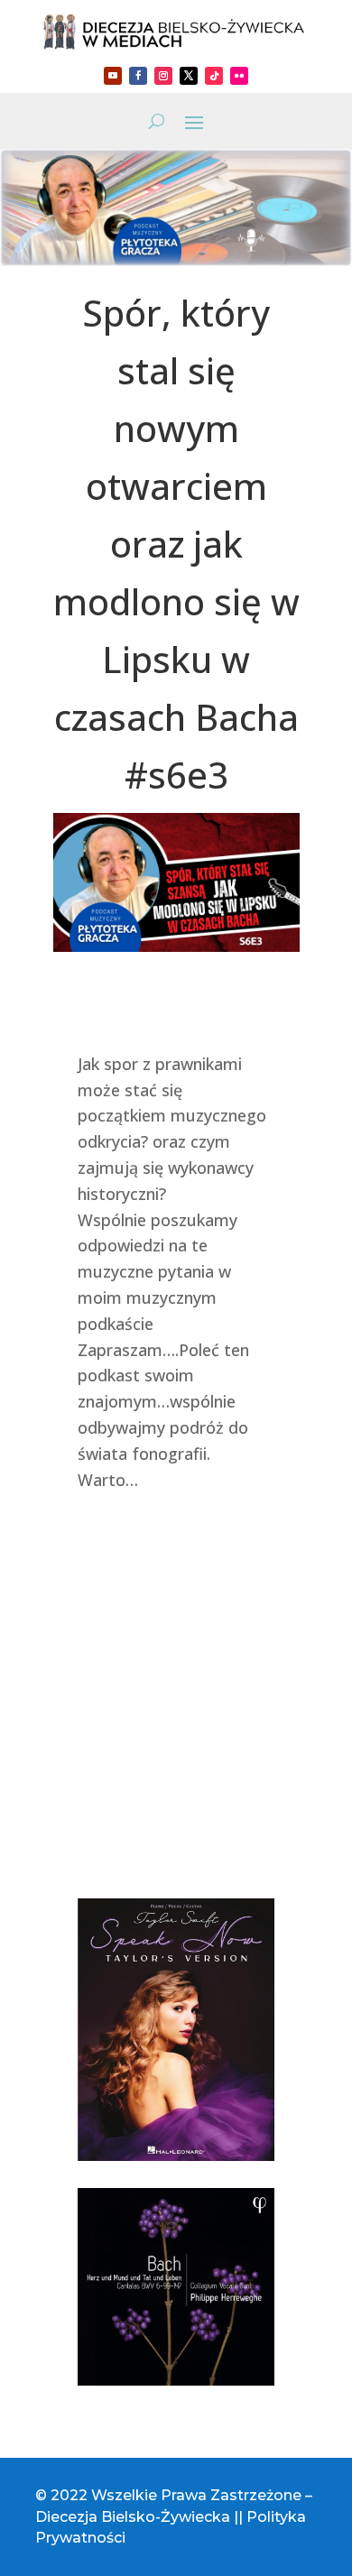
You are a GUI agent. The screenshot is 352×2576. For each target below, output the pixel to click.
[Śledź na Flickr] (239, 76)
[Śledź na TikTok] (214, 76)
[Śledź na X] (189, 76)
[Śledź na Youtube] (113, 76)
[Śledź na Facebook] (138, 76)
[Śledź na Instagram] (163, 76)
